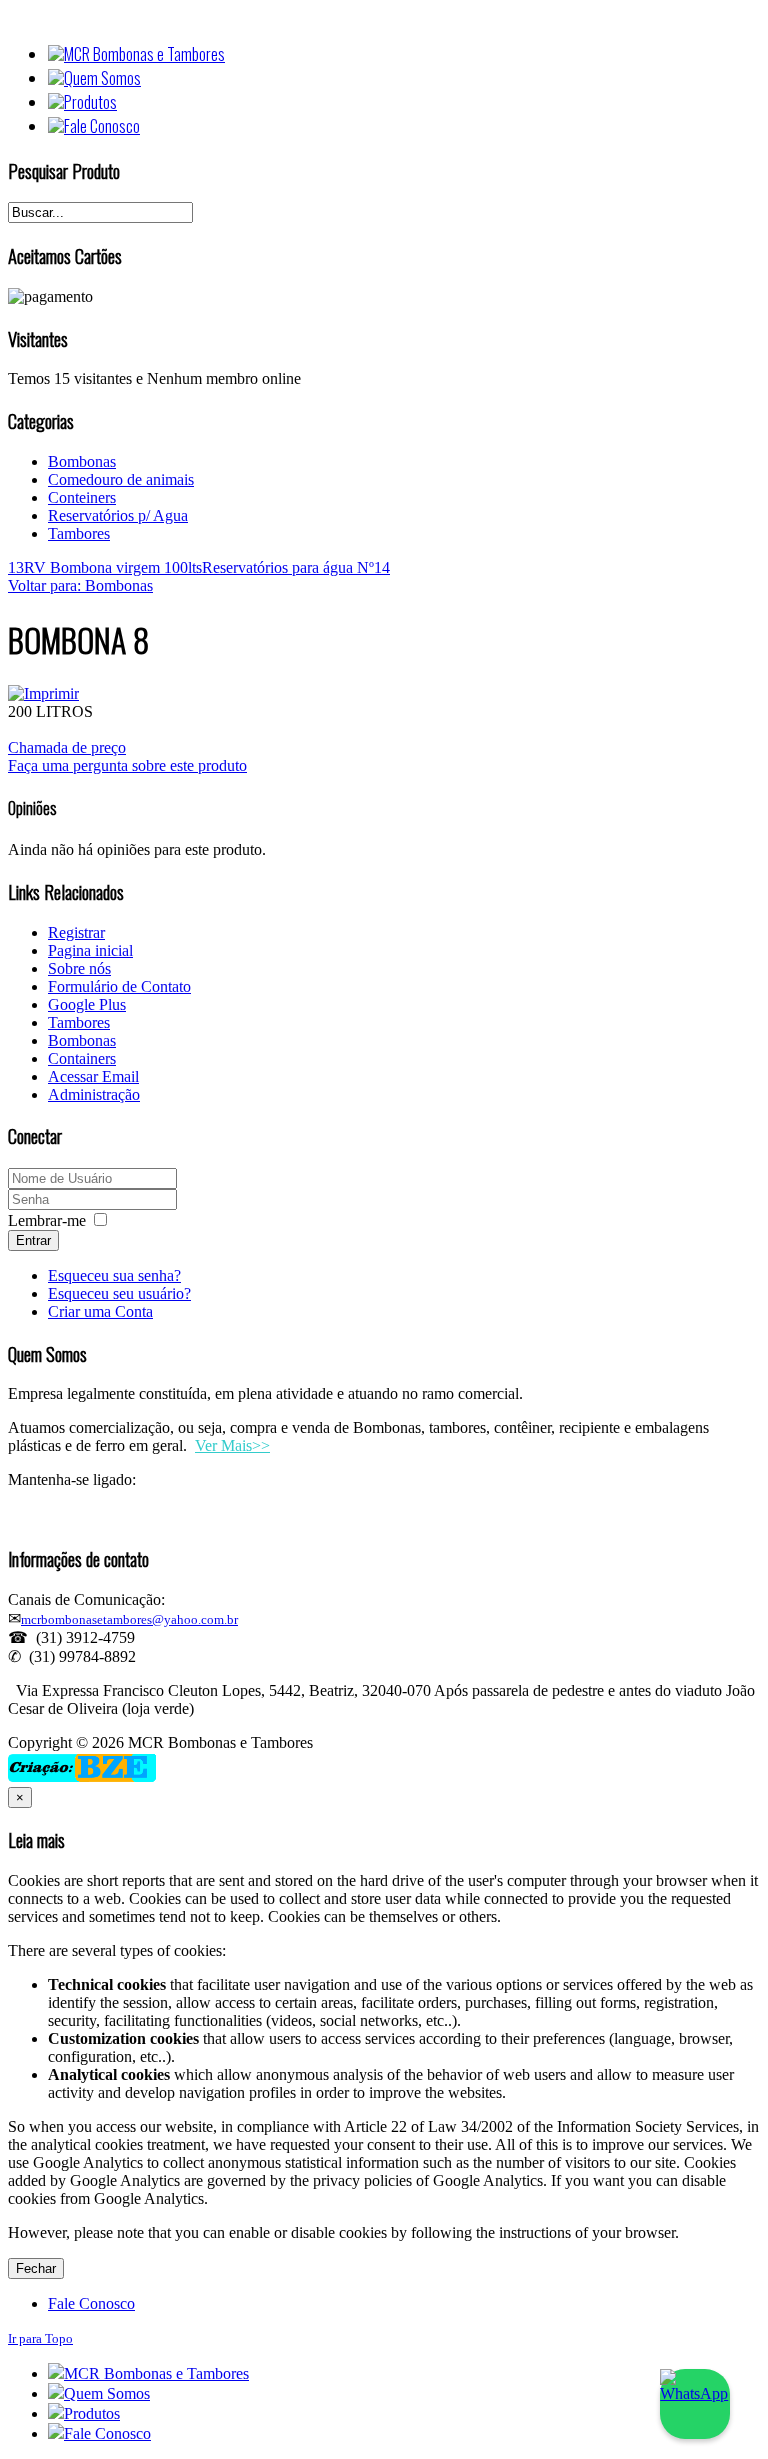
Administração (94, 1094)
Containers (82, 1058)
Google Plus (87, 1004)
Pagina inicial (90, 950)
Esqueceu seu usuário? (119, 1293)
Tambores (79, 533)
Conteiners (82, 497)
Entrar (33, 1240)
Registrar (76, 932)
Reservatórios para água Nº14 (296, 567)
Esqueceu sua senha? (114, 1275)
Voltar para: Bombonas (80, 585)
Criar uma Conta (100, 1311)
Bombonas (82, 461)
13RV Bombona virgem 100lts (105, 567)
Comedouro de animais (121, 479)
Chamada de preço (67, 747)
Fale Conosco (91, 2303)
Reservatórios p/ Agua (118, 515)
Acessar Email (93, 1076)
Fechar (36, 2268)
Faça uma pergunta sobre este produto (127, 765)
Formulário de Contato (119, 986)
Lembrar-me (47, 1220)
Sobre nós (79, 968)
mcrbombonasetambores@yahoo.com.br (129, 1619)
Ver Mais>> (232, 1445)
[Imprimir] (43, 693)
